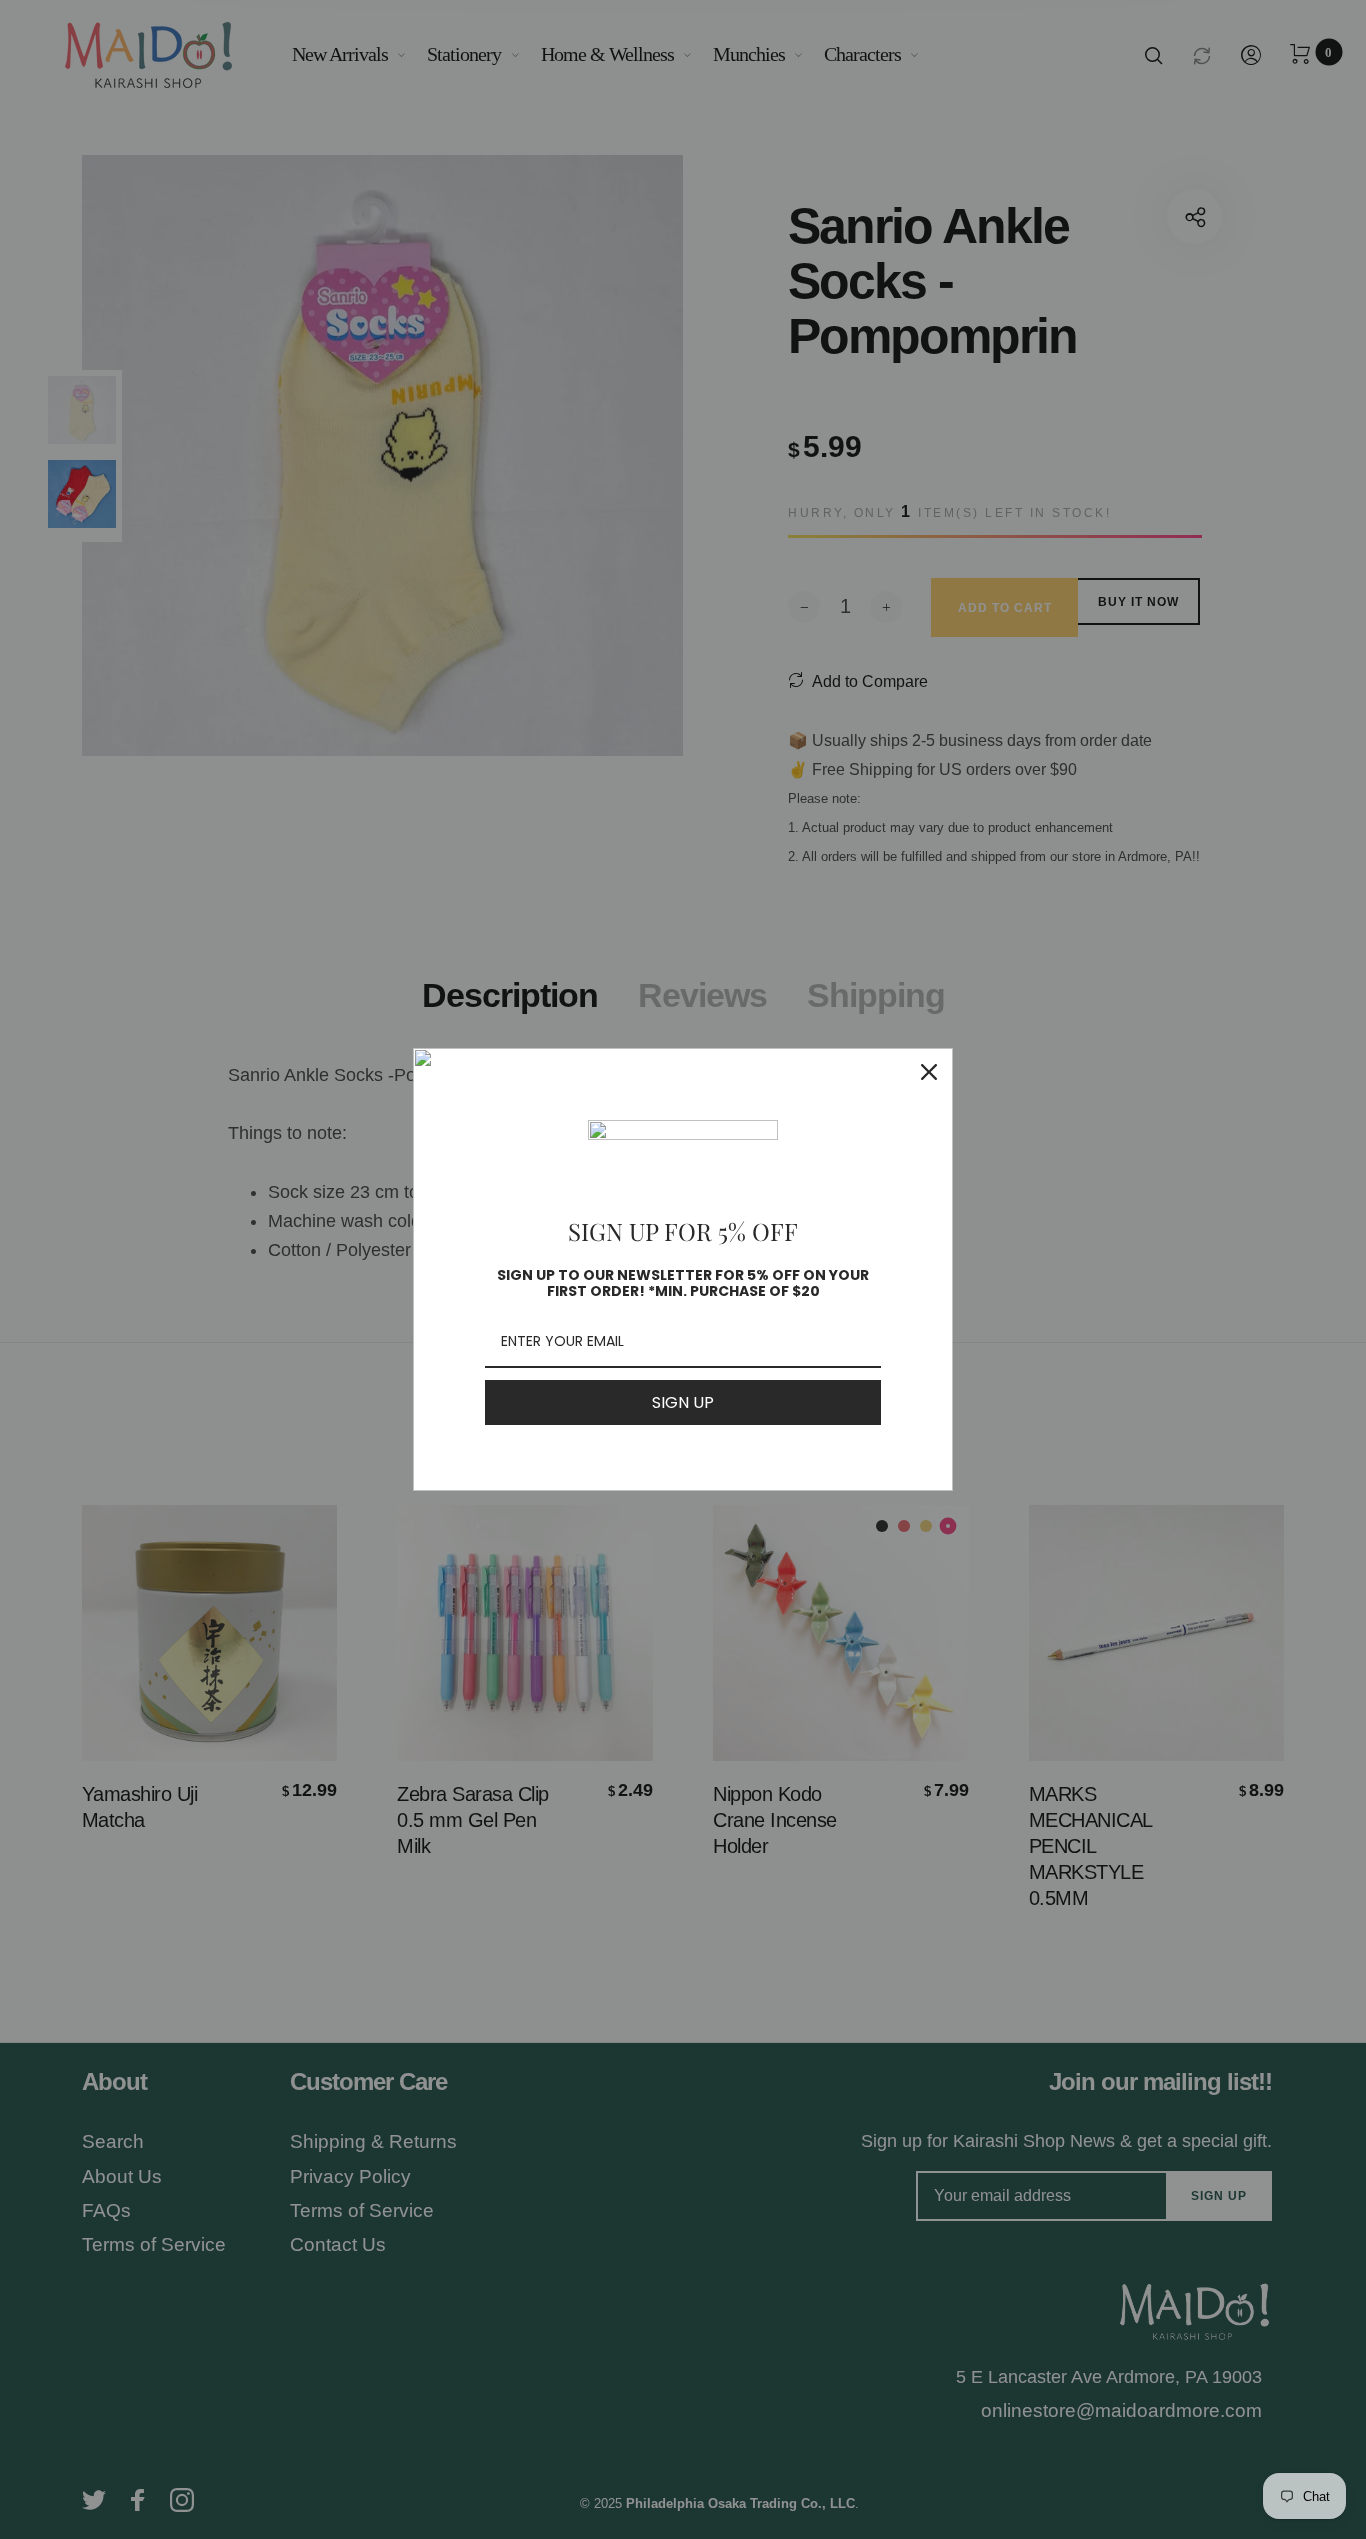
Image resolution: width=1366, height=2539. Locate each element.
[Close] (929, 1072)
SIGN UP (683, 1402)
